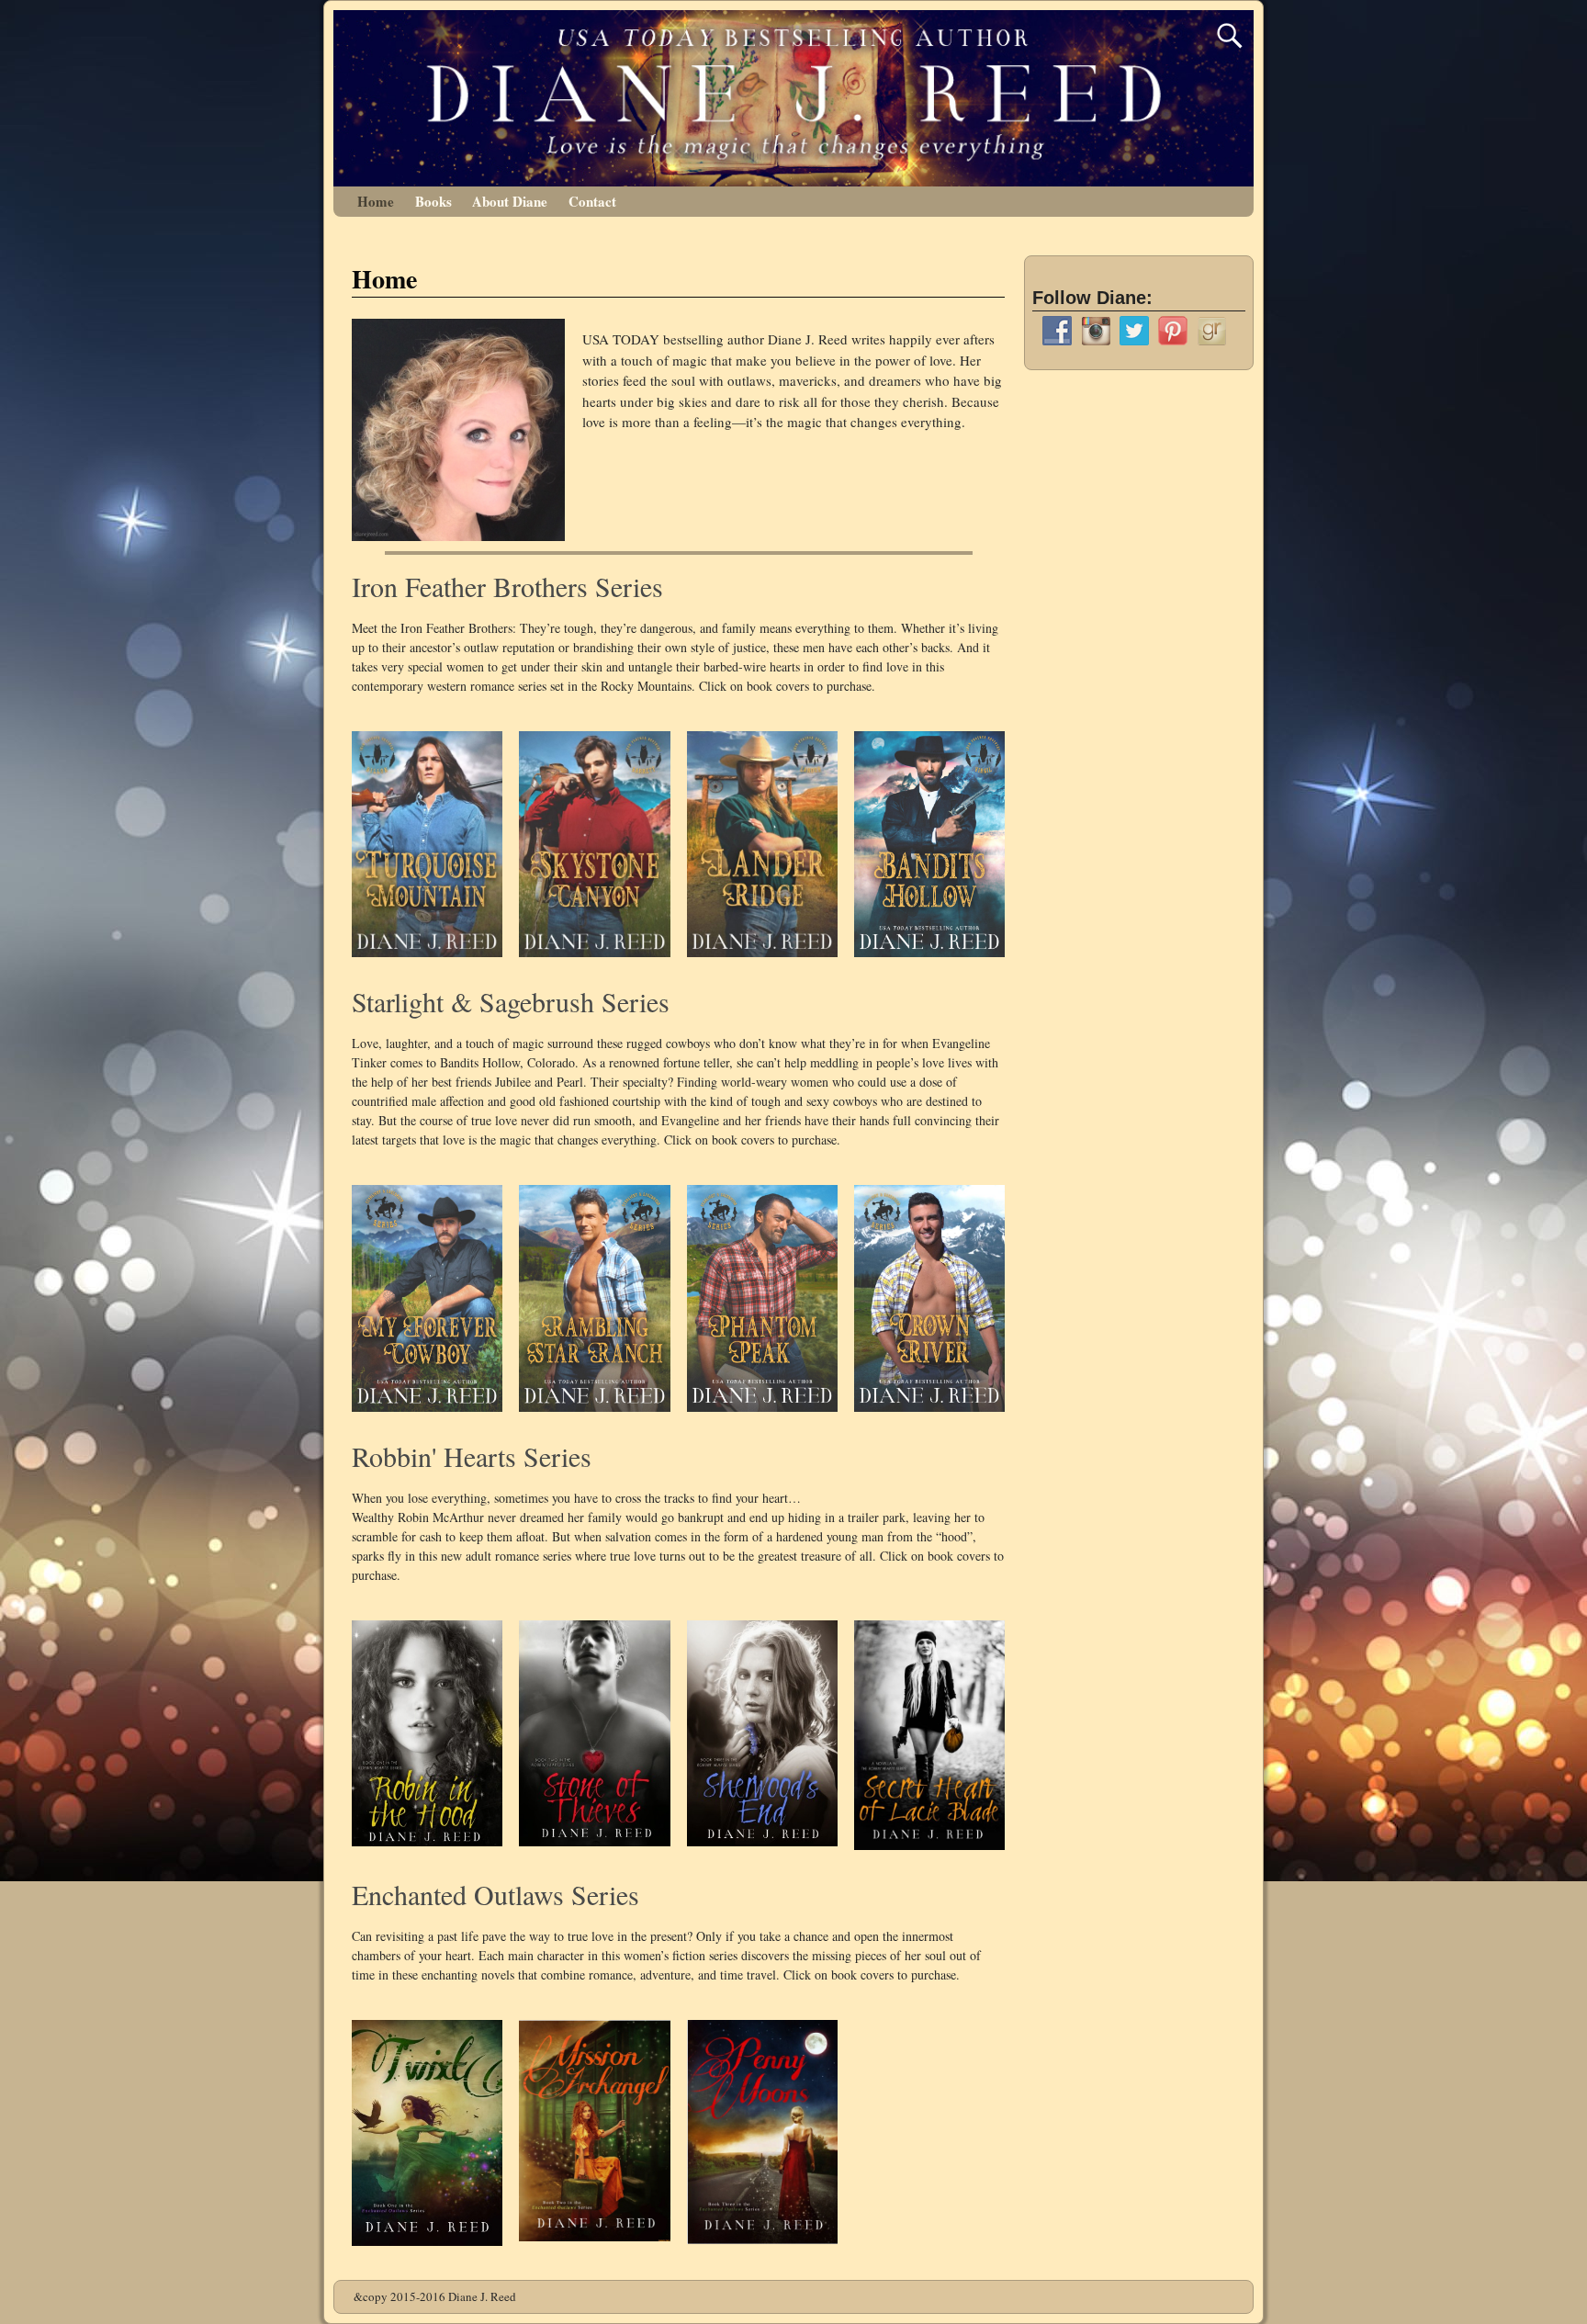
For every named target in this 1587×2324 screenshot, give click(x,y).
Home (376, 201)
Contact (592, 201)
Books (433, 201)
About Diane (510, 201)
